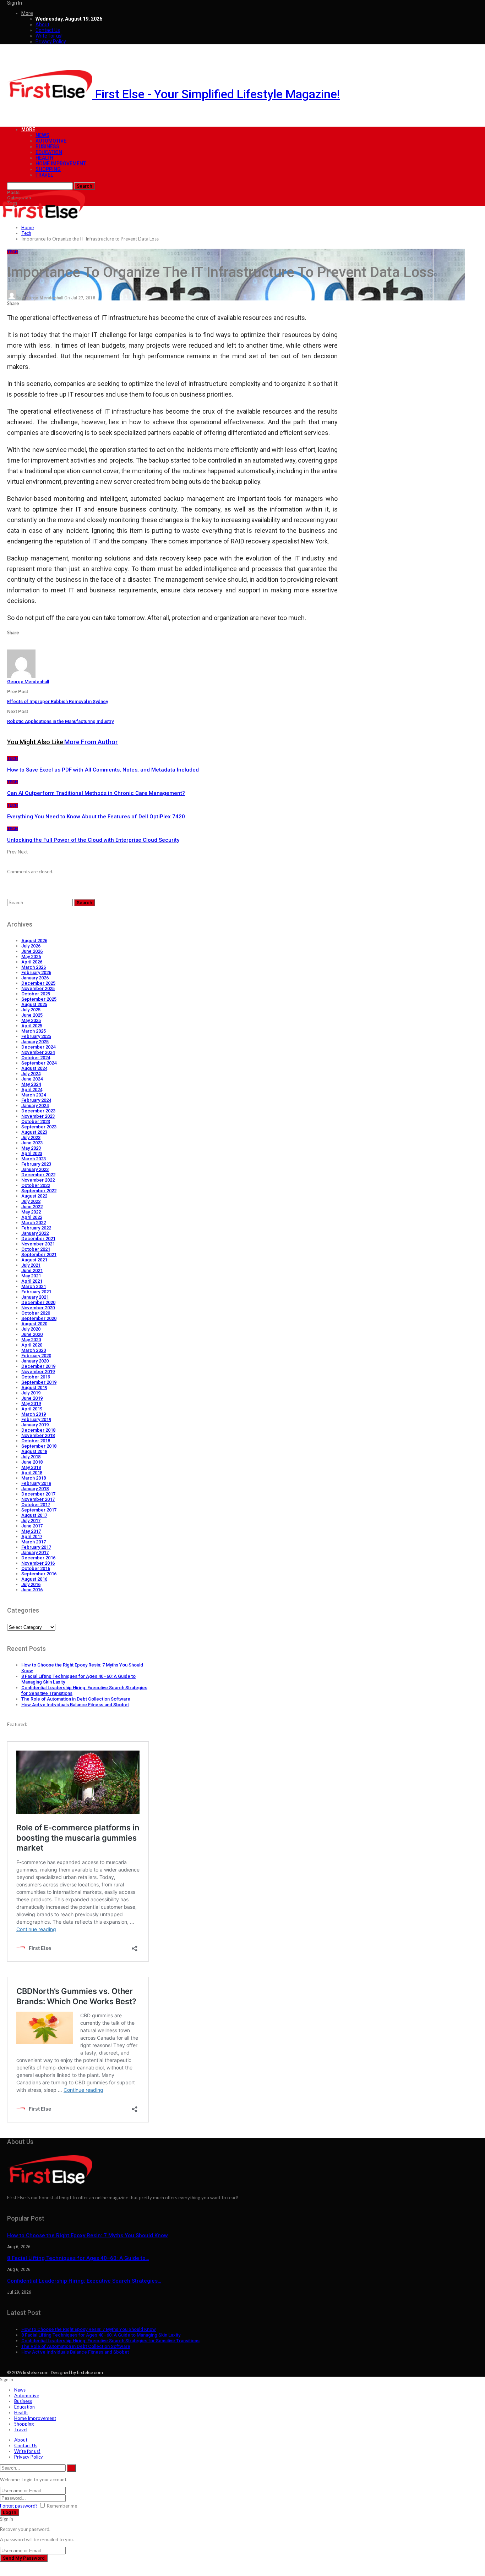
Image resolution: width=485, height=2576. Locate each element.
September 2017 (39, 1510)
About (42, 24)
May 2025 (31, 1020)
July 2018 (31, 1457)
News (42, 135)
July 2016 (31, 1584)
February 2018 (36, 1483)
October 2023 (36, 1121)
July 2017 (31, 1521)
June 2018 (32, 1462)
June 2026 (32, 951)
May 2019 (31, 1403)
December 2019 (38, 1366)
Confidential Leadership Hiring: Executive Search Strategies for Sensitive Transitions (110, 2341)
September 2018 (39, 1446)
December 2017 (38, 1494)
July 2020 (31, 1329)
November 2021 (38, 1244)
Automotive (51, 141)
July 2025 (31, 1010)
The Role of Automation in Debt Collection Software (76, 1699)
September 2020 (39, 1318)
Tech (13, 252)
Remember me (62, 2506)
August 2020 (34, 1324)
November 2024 (38, 1052)
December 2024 (38, 1047)
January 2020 (35, 1361)
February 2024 (36, 1100)
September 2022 (39, 1191)
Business (47, 147)
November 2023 (38, 1116)
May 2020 (31, 1340)
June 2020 (32, 1334)
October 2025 (36, 994)
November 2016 (38, 1563)
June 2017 (32, 1526)
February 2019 (36, 1419)
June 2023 (32, 1143)
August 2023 (34, 1132)
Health (44, 158)
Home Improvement (61, 164)
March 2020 (34, 1350)
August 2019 (34, 1387)
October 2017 (36, 1505)
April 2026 (32, 962)
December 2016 (38, 1558)
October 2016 (36, 1568)
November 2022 (38, 1180)
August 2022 (34, 1196)
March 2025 (34, 1031)
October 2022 (36, 1185)
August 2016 (34, 1579)
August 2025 (34, 1004)
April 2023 (32, 1153)
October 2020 (36, 1313)
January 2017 (35, 1552)
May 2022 (31, 1212)
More (27, 13)
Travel (44, 175)
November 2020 (38, 1308)
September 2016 (39, 1574)
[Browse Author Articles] (21, 676)
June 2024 (32, 1079)
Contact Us (48, 30)
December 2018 (38, 1430)
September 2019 (39, 1382)
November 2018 (38, 1435)
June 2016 (32, 1590)
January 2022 (35, 1233)
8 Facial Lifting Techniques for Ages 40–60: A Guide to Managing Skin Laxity (101, 2335)
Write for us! (49, 36)
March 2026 (34, 967)
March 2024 (34, 1095)
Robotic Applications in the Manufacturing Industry (60, 721)
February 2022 (36, 1228)
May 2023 (31, 1148)
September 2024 (39, 1063)
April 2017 (32, 1536)
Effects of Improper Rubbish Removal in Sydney (58, 701)
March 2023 (34, 1159)
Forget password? (19, 2506)
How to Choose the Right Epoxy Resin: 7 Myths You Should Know (88, 2235)
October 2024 (36, 1058)
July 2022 (31, 1201)
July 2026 (31, 946)
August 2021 (34, 1260)
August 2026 (34, 941)
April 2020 (32, 1345)
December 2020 (38, 1302)
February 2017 (36, 1547)
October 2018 (36, 1441)
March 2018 (34, 1478)
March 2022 (34, 1223)
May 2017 (31, 1531)
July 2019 (31, 1393)
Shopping (48, 169)
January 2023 (35, 1169)
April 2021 (32, 1281)
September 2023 (39, 1127)
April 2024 (32, 1090)
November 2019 (38, 1372)
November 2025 (38, 988)
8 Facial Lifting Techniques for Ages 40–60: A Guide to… (78, 2258)
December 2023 (38, 1111)
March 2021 (34, 1286)
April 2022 (32, 1217)
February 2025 (36, 1036)
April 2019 (32, 1409)
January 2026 (35, 978)
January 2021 (35, 1297)
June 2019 (32, 1398)
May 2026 (31, 957)
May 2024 (31, 1084)
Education (49, 152)
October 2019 (36, 1377)
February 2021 (36, 1292)
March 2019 (34, 1414)
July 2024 (31, 1074)
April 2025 (32, 1026)
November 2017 (38, 1499)
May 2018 (31, 1467)
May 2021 (31, 1276)
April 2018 (32, 1473)
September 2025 (39, 999)
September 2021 (39, 1254)
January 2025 (35, 1042)
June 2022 (32, 1207)
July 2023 (31, 1137)
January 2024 (35, 1105)
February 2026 (36, 972)
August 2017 (34, 1515)
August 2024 (34, 1068)
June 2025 (32, 1015)
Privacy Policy (51, 42)
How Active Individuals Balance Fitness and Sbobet (75, 1705)
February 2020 (36, 1356)
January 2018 (35, 1489)
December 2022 (38, 1175)
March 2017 (34, 1542)
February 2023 (36, 1164)
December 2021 (38, 1239)
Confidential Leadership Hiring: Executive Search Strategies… (84, 2281)
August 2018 (34, 1451)
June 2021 (32, 1270)
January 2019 (35, 1425)
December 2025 (38, 983)
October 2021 (36, 1249)
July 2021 (31, 1265)
